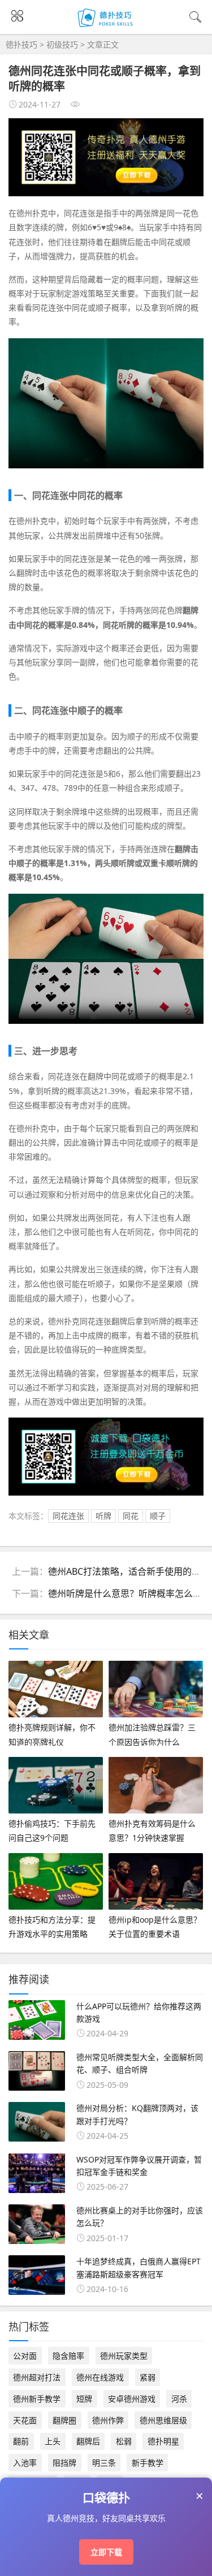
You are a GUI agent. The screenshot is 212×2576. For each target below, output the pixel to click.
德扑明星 (163, 2441)
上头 (53, 2441)
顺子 (158, 1516)
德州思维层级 (163, 2420)
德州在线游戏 (100, 2377)
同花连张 (68, 1516)
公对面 (25, 2356)
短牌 (84, 2399)
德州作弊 (108, 2420)
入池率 (25, 2463)
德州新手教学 (37, 2399)
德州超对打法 (37, 2377)
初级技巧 (62, 44)
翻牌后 (88, 2441)
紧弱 (148, 2377)
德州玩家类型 (124, 2356)
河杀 (179, 2399)
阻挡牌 (64, 2463)
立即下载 (106, 2552)
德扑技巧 (21, 44)
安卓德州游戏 (132, 2399)
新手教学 (148, 2463)
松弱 (124, 2441)
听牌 (103, 1516)
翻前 (21, 2441)
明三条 (104, 2463)
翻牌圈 (64, 2420)
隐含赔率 (68, 2356)
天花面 (25, 2420)
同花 (131, 1516)
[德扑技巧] (106, 27)
